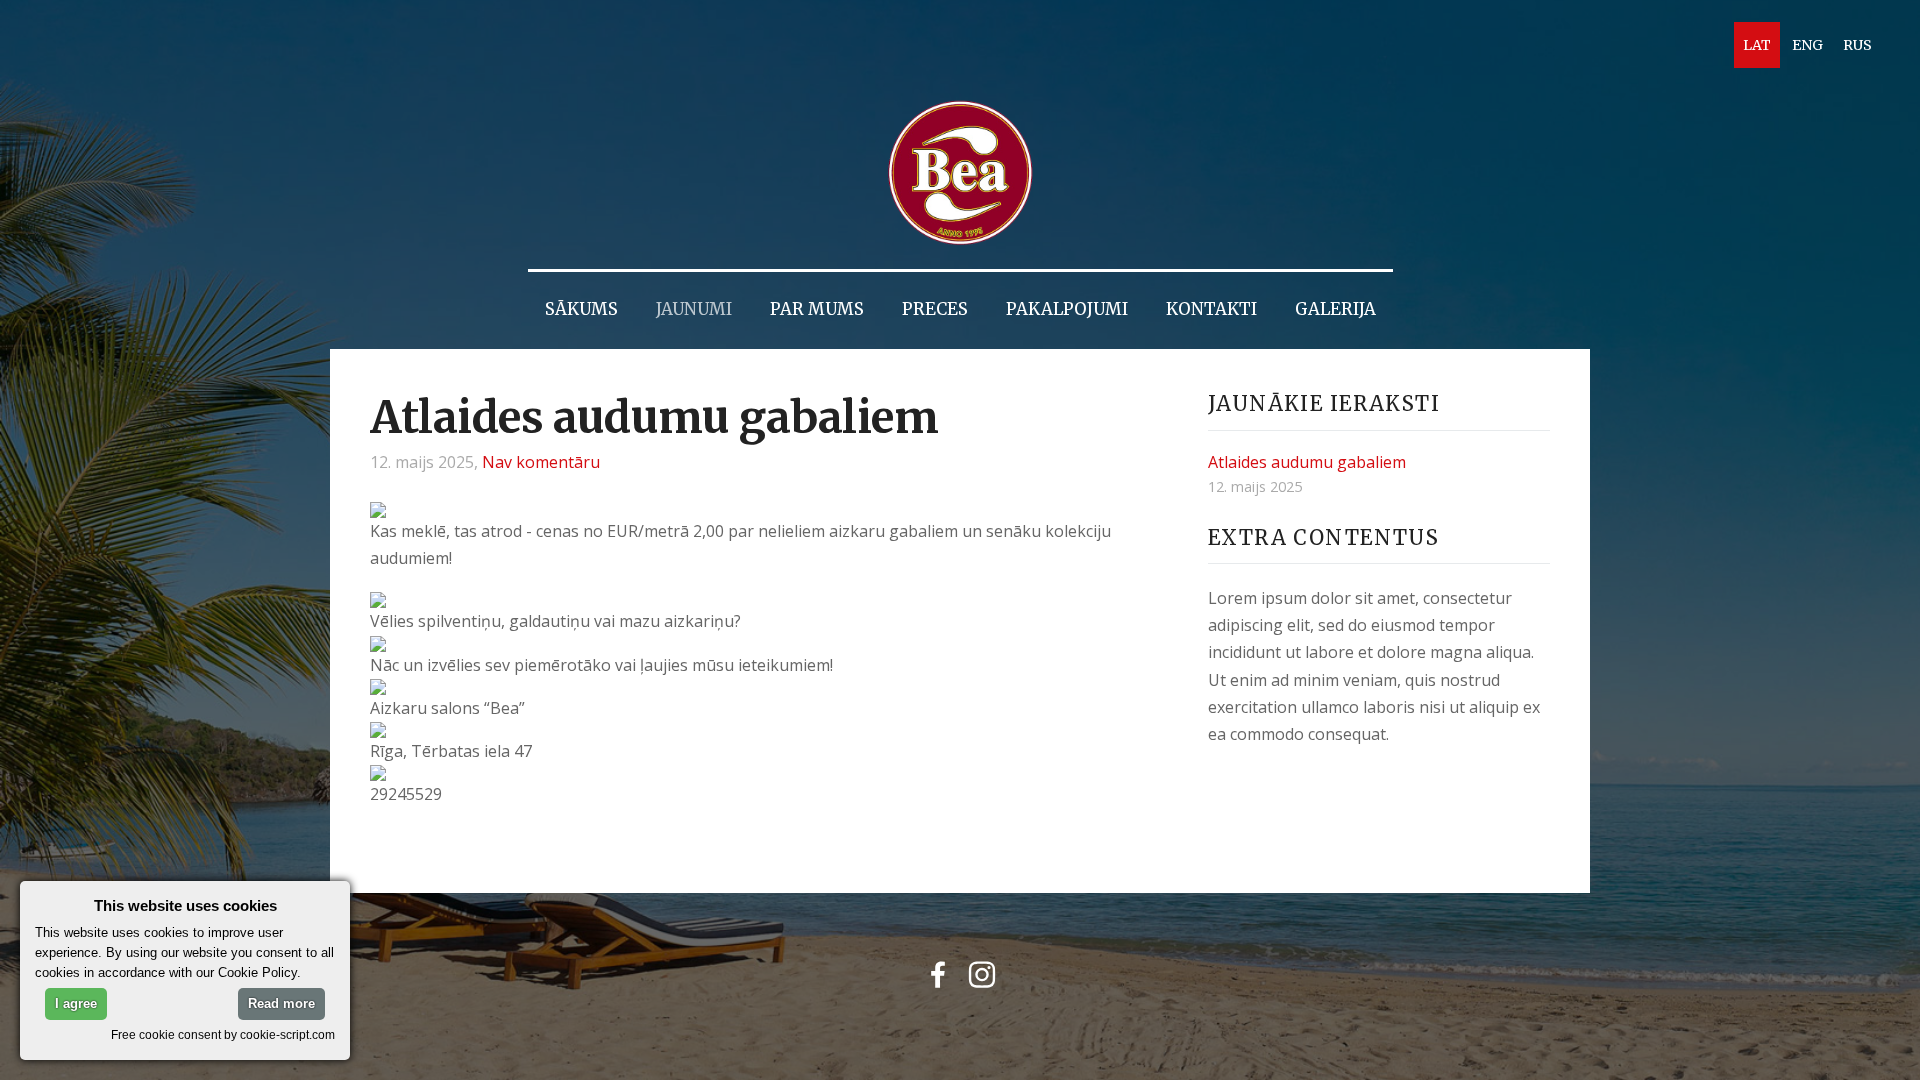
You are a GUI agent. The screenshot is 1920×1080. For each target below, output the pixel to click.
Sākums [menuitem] (581, 309)
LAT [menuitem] (1757, 45)
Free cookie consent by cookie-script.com (223, 1034)
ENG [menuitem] (1807, 45)
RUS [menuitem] (1857, 45)
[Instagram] (982, 974)
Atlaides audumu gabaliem (1307, 462)
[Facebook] (938, 974)
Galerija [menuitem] (1335, 309)
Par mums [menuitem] (817, 309)
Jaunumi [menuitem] (694, 309)
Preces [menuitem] (935, 309)
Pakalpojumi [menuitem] (1067, 309)
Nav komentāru (541, 462)
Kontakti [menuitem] (1211, 309)
